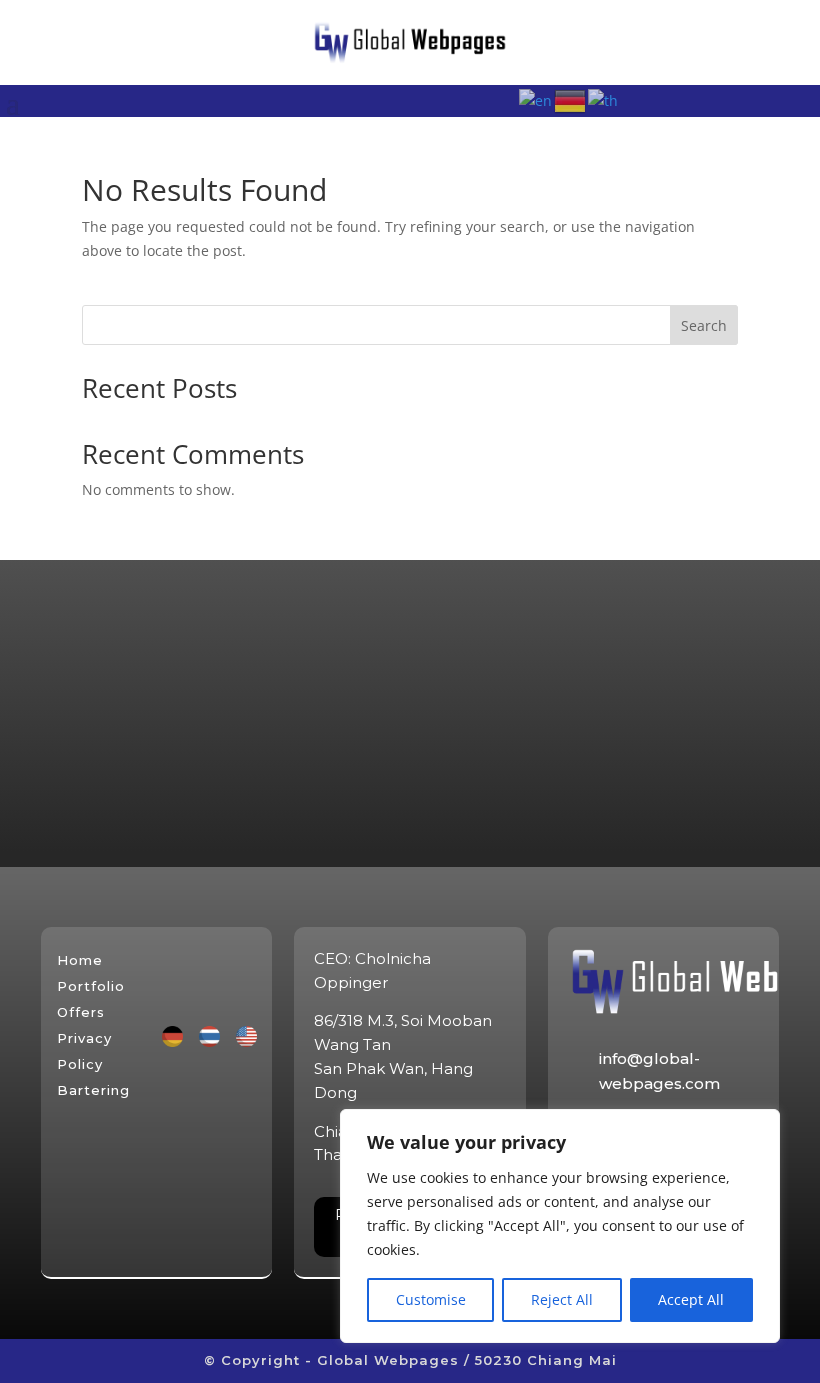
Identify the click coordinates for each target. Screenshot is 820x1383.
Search (704, 325)
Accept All (691, 1299)
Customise (431, 1299)
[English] (536, 99)
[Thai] (604, 99)
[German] (571, 99)
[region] (560, 1226)
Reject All (562, 1299)
